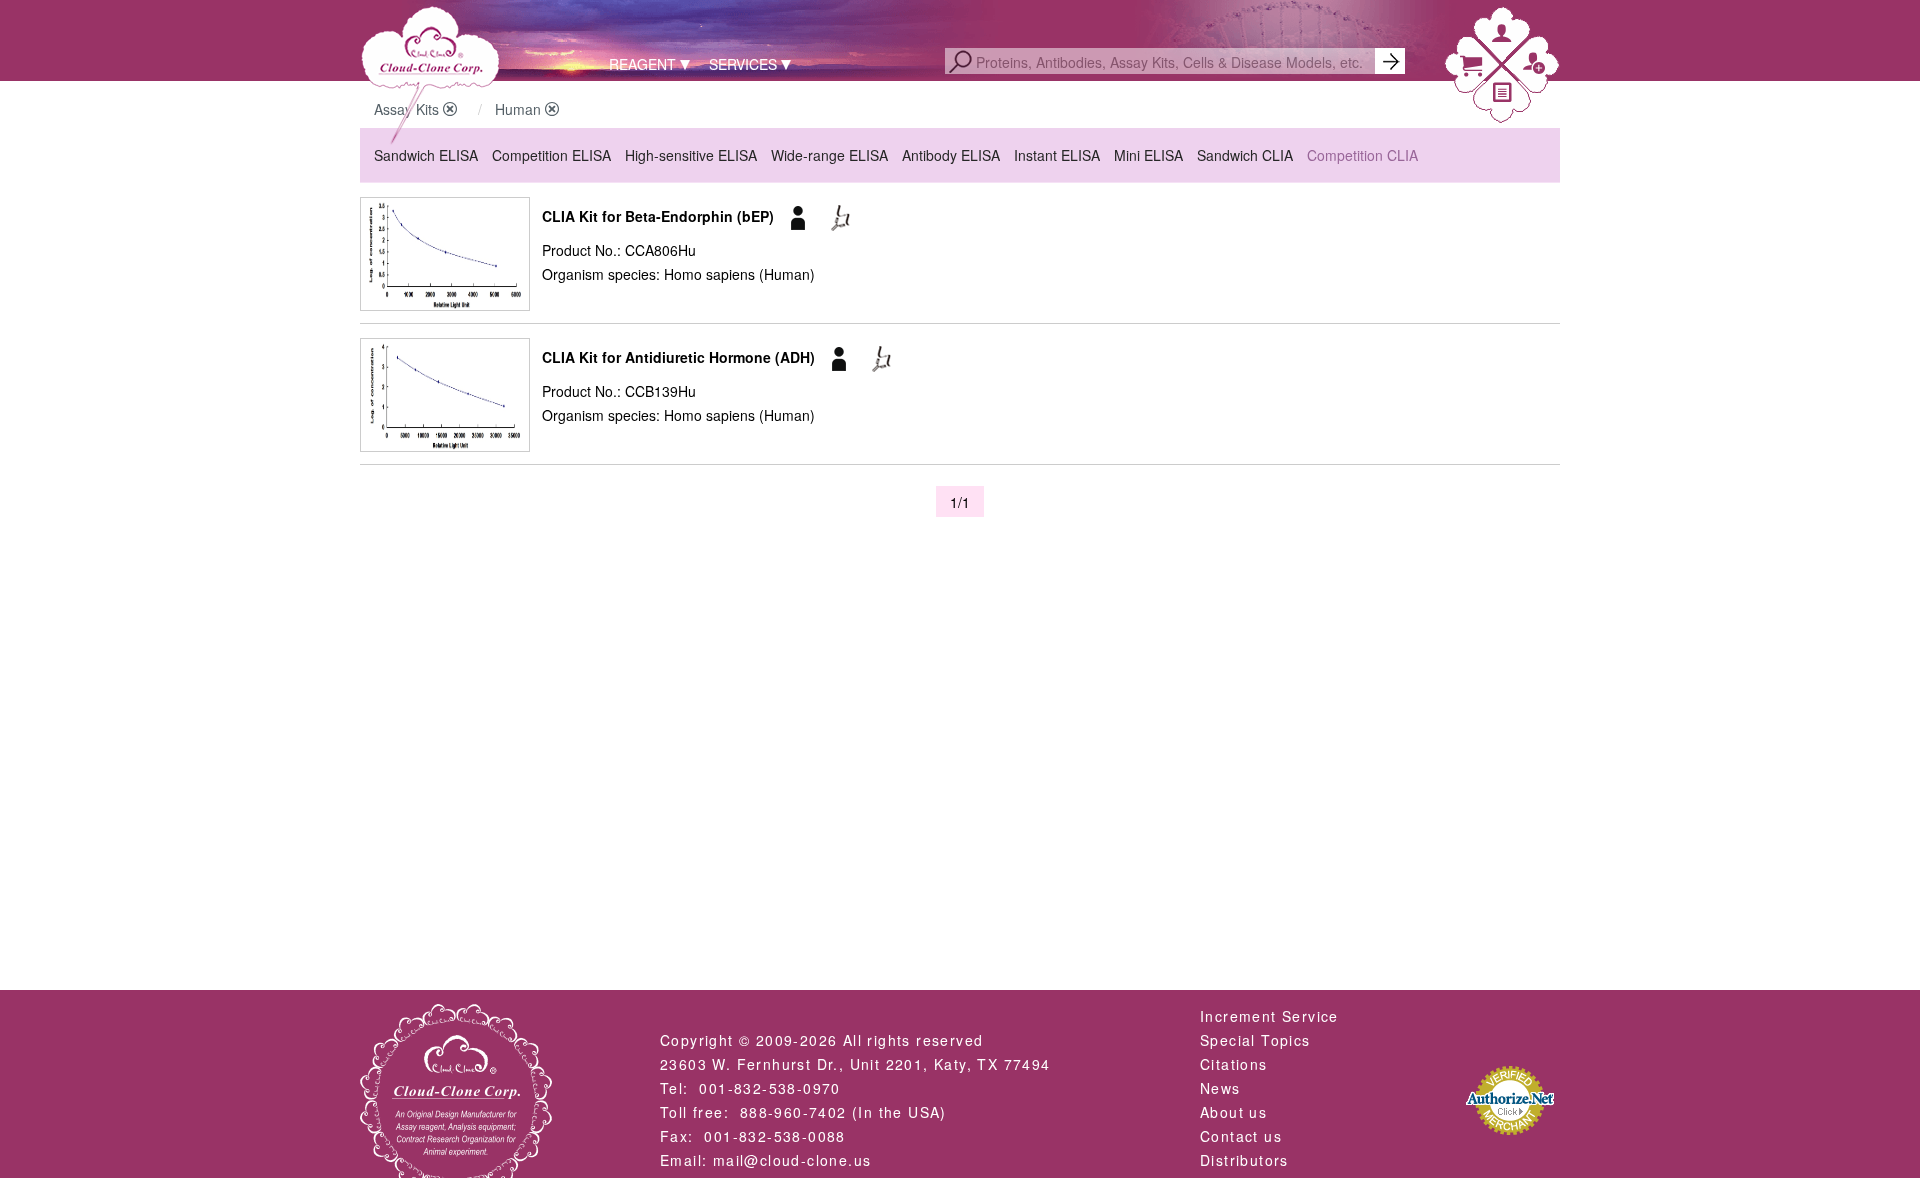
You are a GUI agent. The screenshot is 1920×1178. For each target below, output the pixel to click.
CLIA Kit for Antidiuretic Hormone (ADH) (678, 357)
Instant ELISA (1057, 155)
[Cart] (1471, 69)
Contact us (1241, 1136)
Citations (1234, 1064)
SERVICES (743, 64)
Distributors (1244, 1160)
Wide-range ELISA (829, 155)
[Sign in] (1502, 36)
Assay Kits (408, 109)
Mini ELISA (1148, 155)
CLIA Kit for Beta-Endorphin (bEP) (658, 216)
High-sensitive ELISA (691, 155)
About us (1233, 1112)
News (1220, 1088)
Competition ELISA (551, 155)
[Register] (1534, 67)
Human (520, 109)
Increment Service (1269, 1016)
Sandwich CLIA (1245, 155)
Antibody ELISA (951, 155)
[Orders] (1503, 95)
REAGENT (642, 64)
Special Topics (1255, 1040)
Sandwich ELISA (426, 155)
